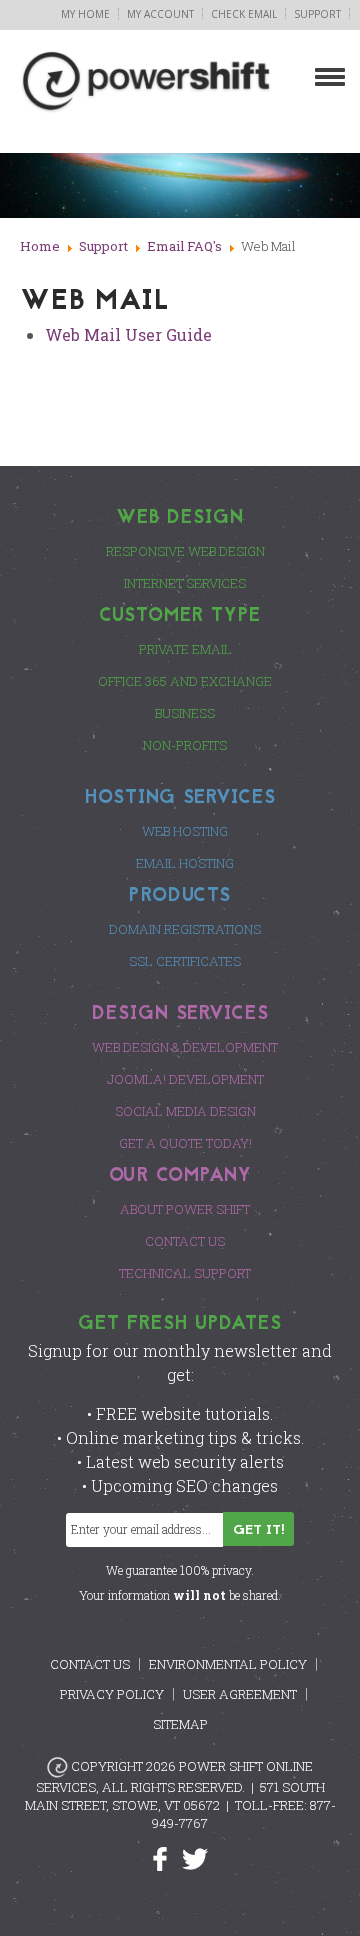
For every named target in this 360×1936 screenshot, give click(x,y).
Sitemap (180, 1724)
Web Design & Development (185, 1047)
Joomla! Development (185, 1079)
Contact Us (185, 1241)
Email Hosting (185, 863)
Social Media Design (185, 1111)
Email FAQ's (184, 246)
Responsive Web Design (185, 551)
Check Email (244, 14)
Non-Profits (185, 745)
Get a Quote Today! (185, 1143)
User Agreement (240, 1694)
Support (317, 14)
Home (40, 246)
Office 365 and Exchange (185, 681)
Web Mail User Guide (128, 334)
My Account (160, 14)
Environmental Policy (228, 1664)
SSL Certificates (185, 961)
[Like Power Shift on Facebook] (167, 1857)
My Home (85, 14)
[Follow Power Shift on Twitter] (195, 1857)
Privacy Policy (112, 1694)
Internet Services (185, 583)
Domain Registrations (185, 929)
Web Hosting (185, 831)
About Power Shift (185, 1209)
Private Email (185, 649)
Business (185, 713)
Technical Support (185, 1273)
